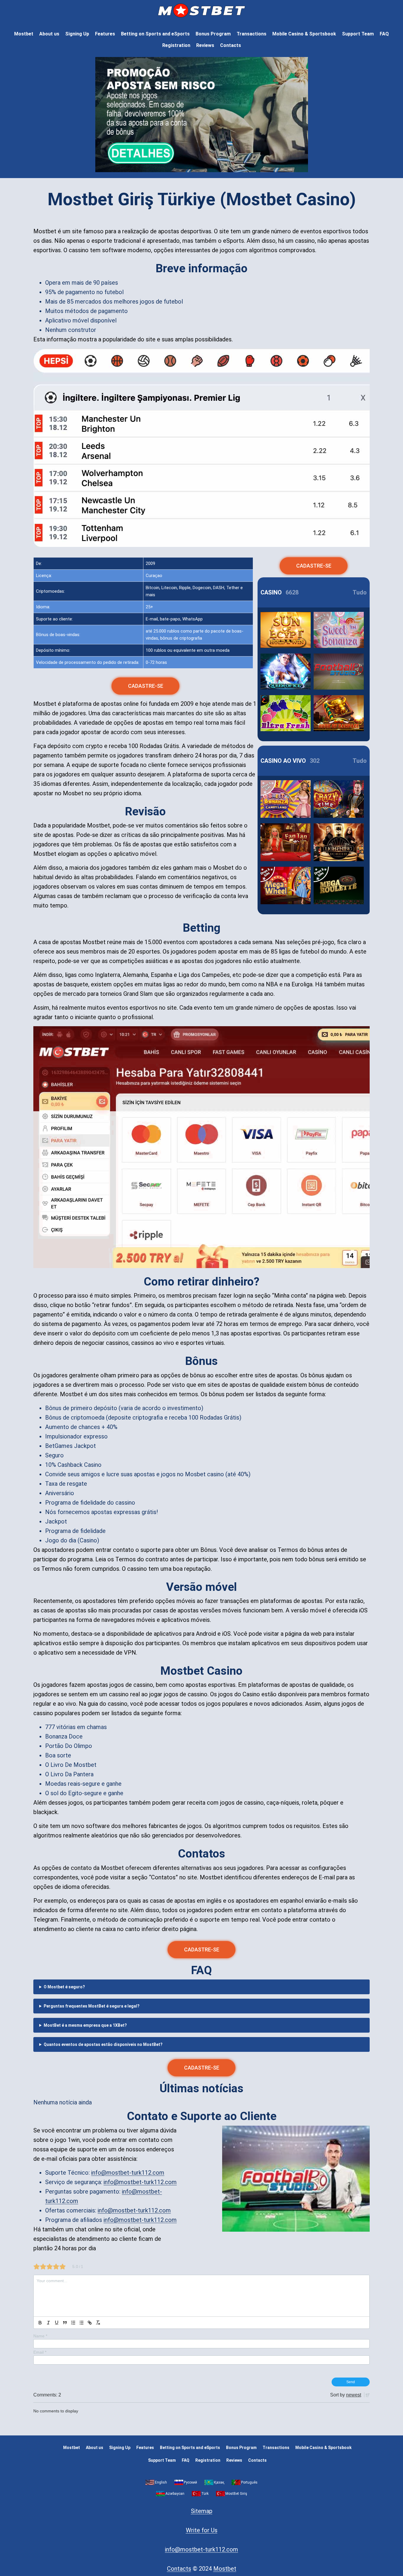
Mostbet (24, 34)
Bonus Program (213, 34)
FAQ (384, 34)
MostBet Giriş (236, 2494)
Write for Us (202, 2530)
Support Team (358, 34)
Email (40, 2352)
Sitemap (202, 2511)
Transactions (252, 34)
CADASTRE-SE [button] (146, 686)
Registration (176, 45)
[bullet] (81, 2323)
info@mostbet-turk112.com (128, 2173)
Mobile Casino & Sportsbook (304, 34)
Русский (190, 2482)
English (161, 2482)
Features (105, 34)
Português (249, 2482)
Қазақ (219, 2482)
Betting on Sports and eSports (155, 34)
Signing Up (77, 34)
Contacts (231, 45)
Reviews (205, 45)
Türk (205, 2494)
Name (40, 2336)
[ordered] (73, 2323)
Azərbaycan (175, 2494)
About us (49, 34)
